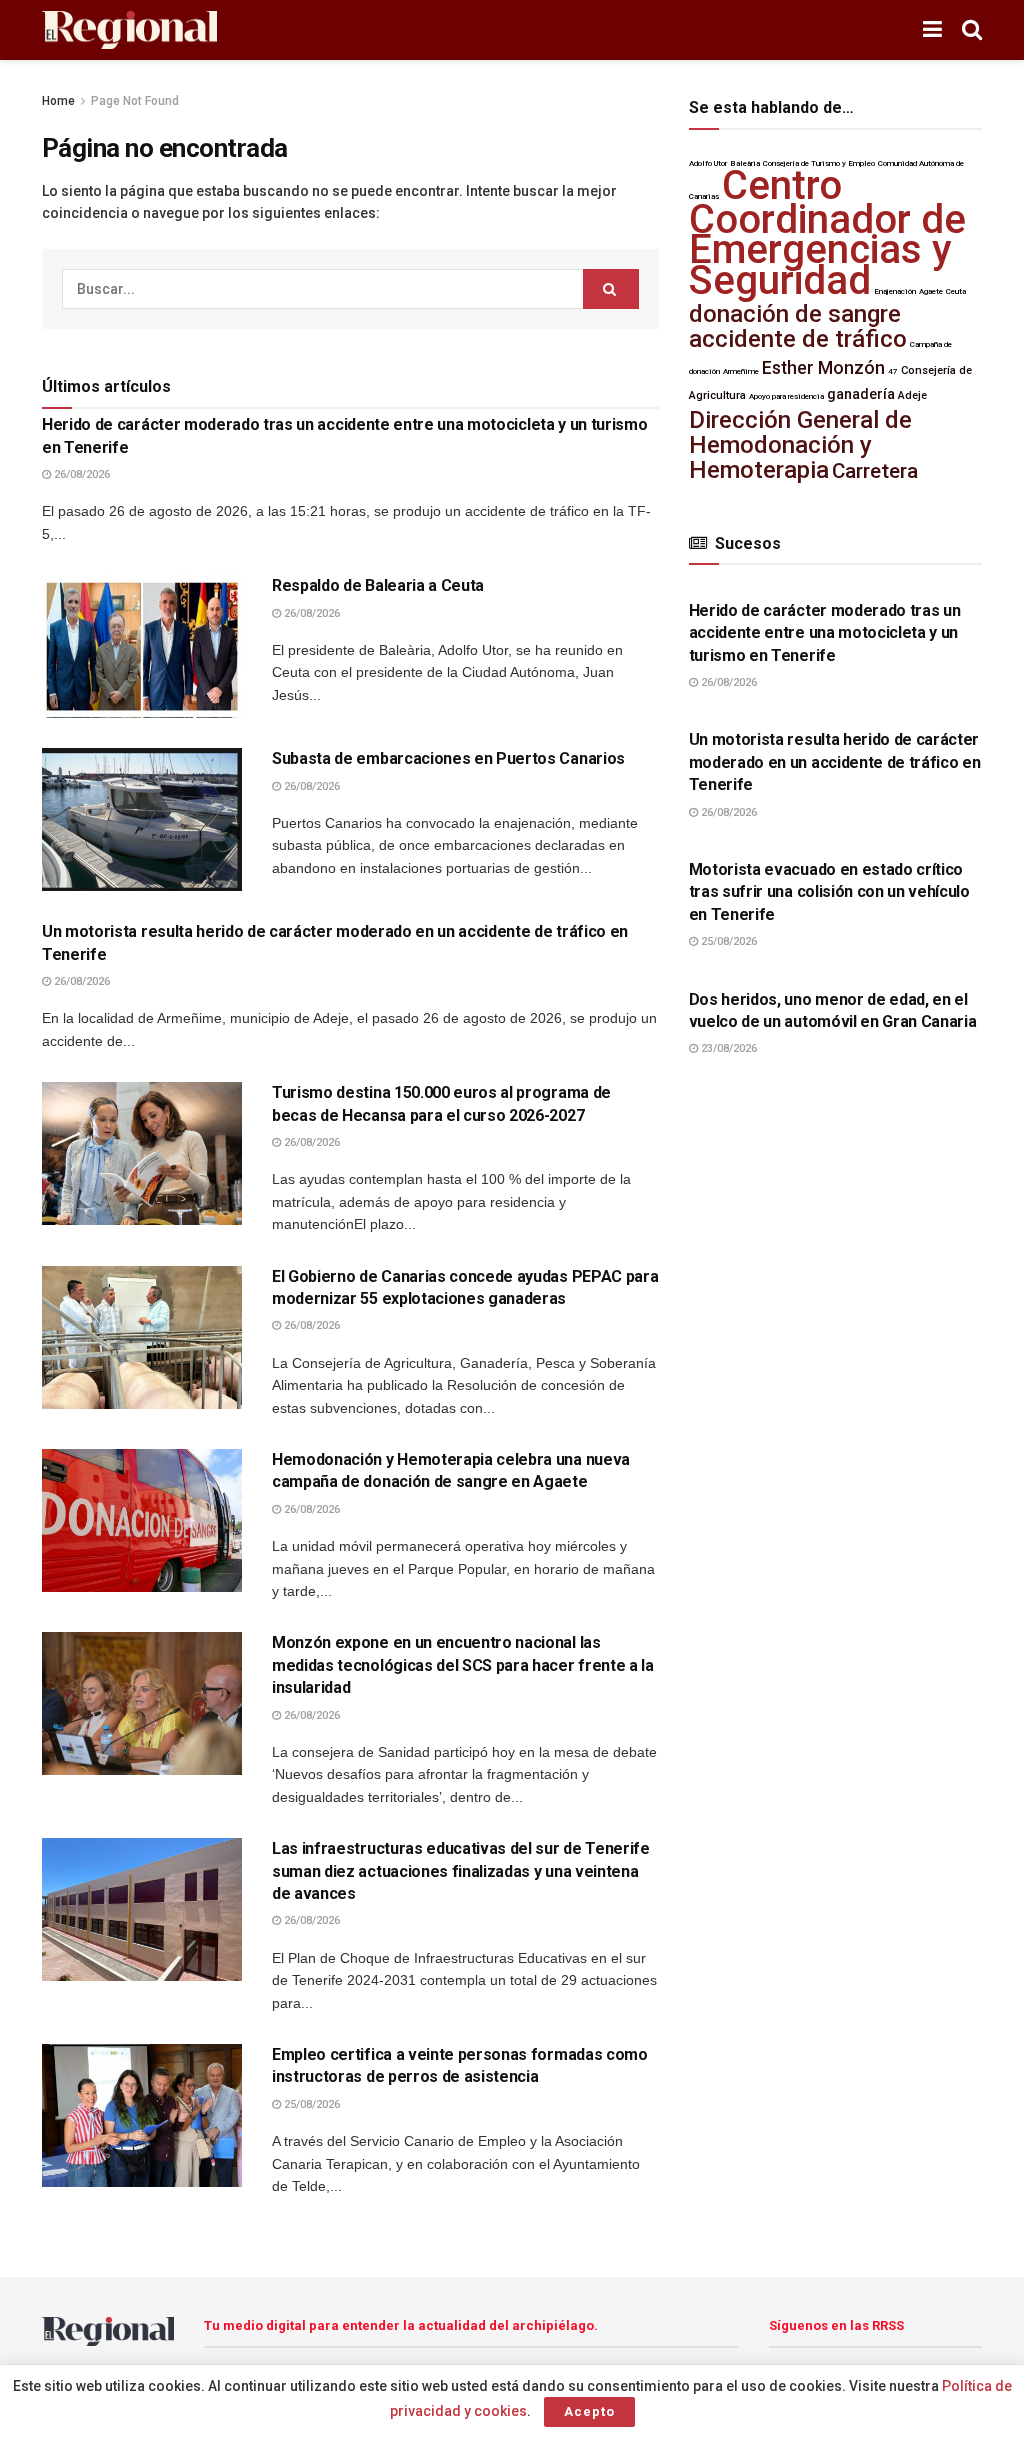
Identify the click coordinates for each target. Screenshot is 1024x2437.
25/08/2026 (310, 2104)
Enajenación (895, 291)
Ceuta (956, 291)
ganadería (861, 394)
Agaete (931, 291)
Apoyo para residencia (786, 396)
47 (893, 371)
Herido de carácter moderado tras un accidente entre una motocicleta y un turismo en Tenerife (825, 633)
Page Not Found (135, 101)
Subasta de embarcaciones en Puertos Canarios (448, 758)
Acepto (589, 2411)
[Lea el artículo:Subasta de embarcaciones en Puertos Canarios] (142, 819)
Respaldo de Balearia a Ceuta (378, 585)
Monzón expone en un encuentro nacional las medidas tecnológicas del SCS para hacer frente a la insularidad (463, 1665)
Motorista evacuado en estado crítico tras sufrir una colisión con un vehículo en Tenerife (829, 892)
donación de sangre (795, 314)
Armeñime (741, 371)
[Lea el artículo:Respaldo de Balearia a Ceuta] (142, 646)
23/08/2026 (727, 1048)
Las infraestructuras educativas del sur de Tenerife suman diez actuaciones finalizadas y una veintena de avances (461, 1871)
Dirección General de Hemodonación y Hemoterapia (800, 445)
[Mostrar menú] (932, 30)
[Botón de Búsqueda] (972, 30)
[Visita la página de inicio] (129, 30)
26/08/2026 (80, 474)
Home (58, 101)
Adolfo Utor (708, 163)
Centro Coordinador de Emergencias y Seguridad (827, 232)
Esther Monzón (823, 368)
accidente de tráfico (798, 339)
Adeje (912, 395)
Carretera (875, 471)
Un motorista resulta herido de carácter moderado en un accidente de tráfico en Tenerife (835, 762)
